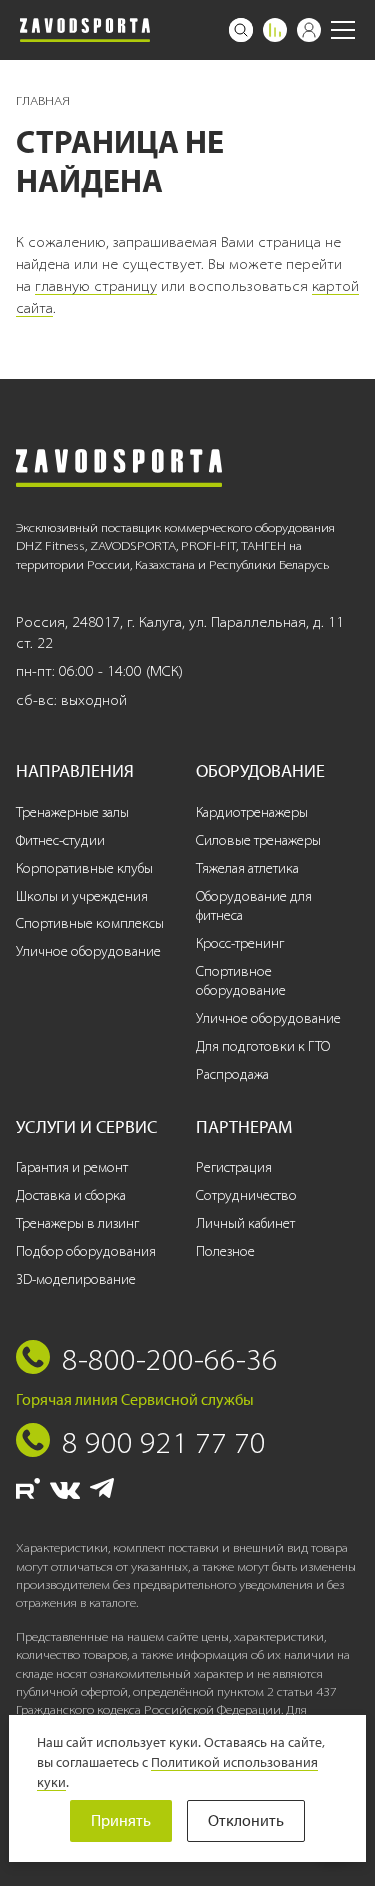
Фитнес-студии (60, 840)
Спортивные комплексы (90, 923)
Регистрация (234, 1167)
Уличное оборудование (88, 951)
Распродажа (232, 1074)
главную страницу (96, 286)
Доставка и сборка (71, 1195)
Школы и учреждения (82, 896)
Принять (121, 1820)
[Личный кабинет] (309, 30)
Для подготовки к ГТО (263, 1046)
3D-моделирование (76, 1279)
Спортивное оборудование (241, 981)
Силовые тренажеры (258, 840)
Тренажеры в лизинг (77, 1223)
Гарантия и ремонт (72, 1167)
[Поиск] (241, 30)
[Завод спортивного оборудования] (85, 30)
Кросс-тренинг (240, 943)
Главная (43, 100)
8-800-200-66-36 (170, 1359)
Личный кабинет (245, 1223)
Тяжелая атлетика (247, 868)
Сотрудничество (246, 1195)
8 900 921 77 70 (164, 1442)
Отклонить (246, 1820)
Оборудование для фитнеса (254, 906)
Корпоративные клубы (84, 868)
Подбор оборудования (86, 1251)
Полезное (225, 1251)
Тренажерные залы (72, 812)
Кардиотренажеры (252, 812)
